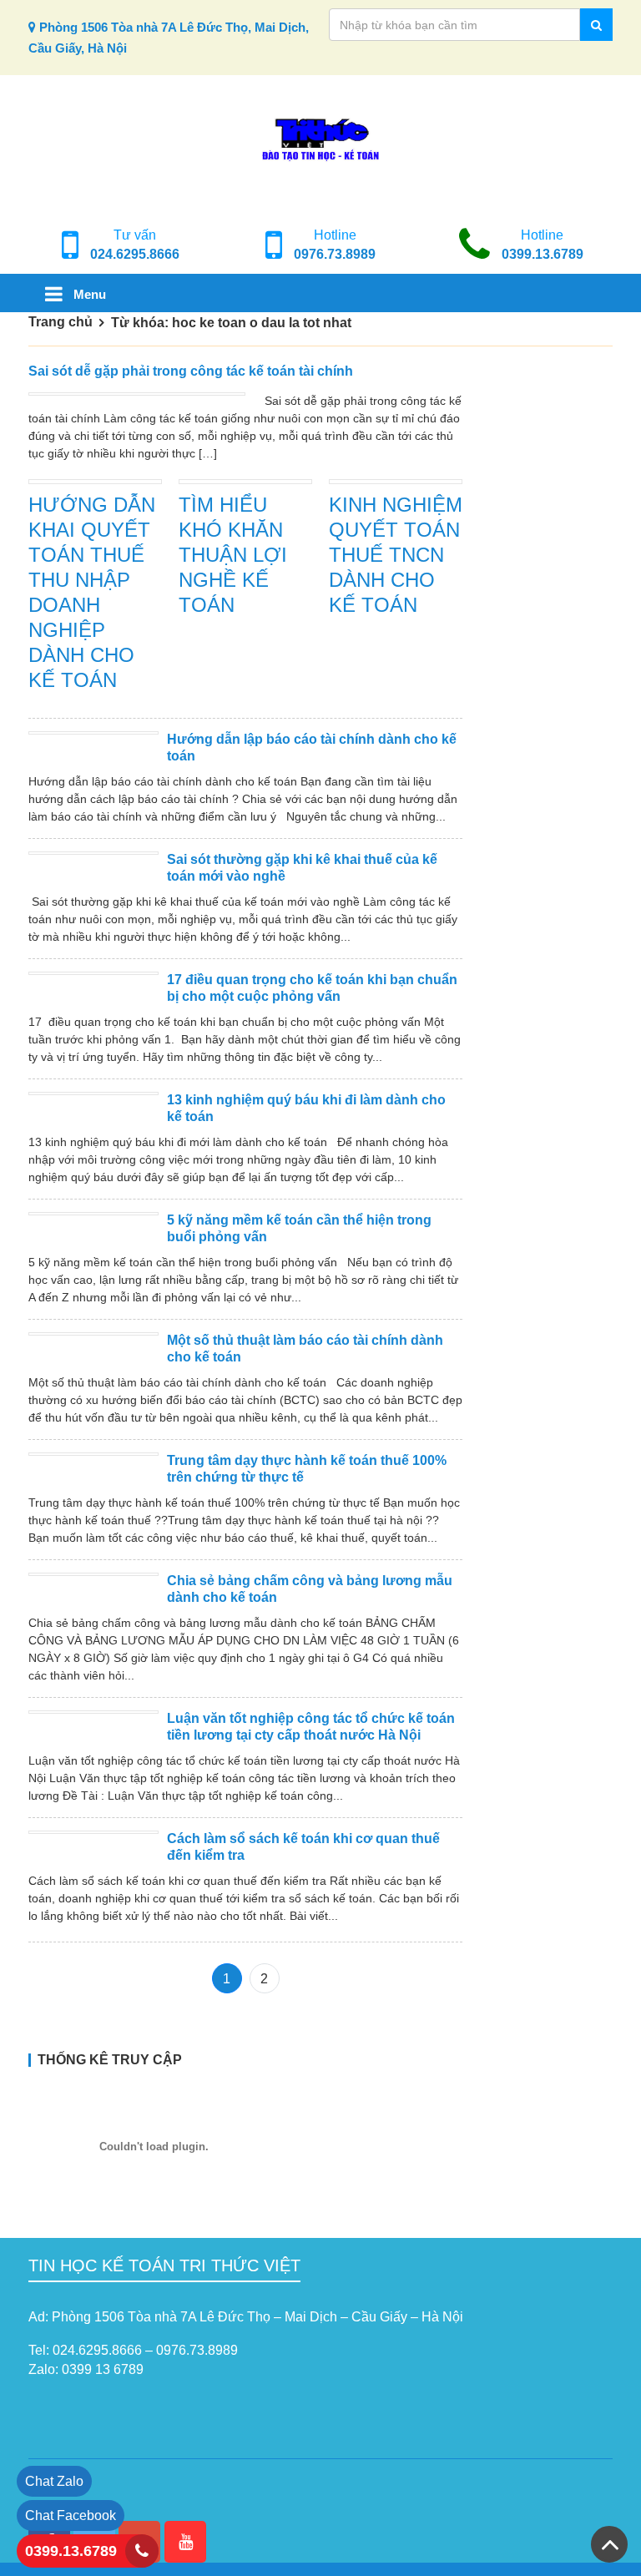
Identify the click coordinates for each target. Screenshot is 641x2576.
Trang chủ (61, 322)
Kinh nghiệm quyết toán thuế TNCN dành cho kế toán (396, 555)
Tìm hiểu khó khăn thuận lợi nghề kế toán (233, 555)
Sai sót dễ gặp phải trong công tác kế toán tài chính (191, 371)
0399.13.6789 (543, 254)
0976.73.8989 (335, 254)
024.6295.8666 (135, 254)
